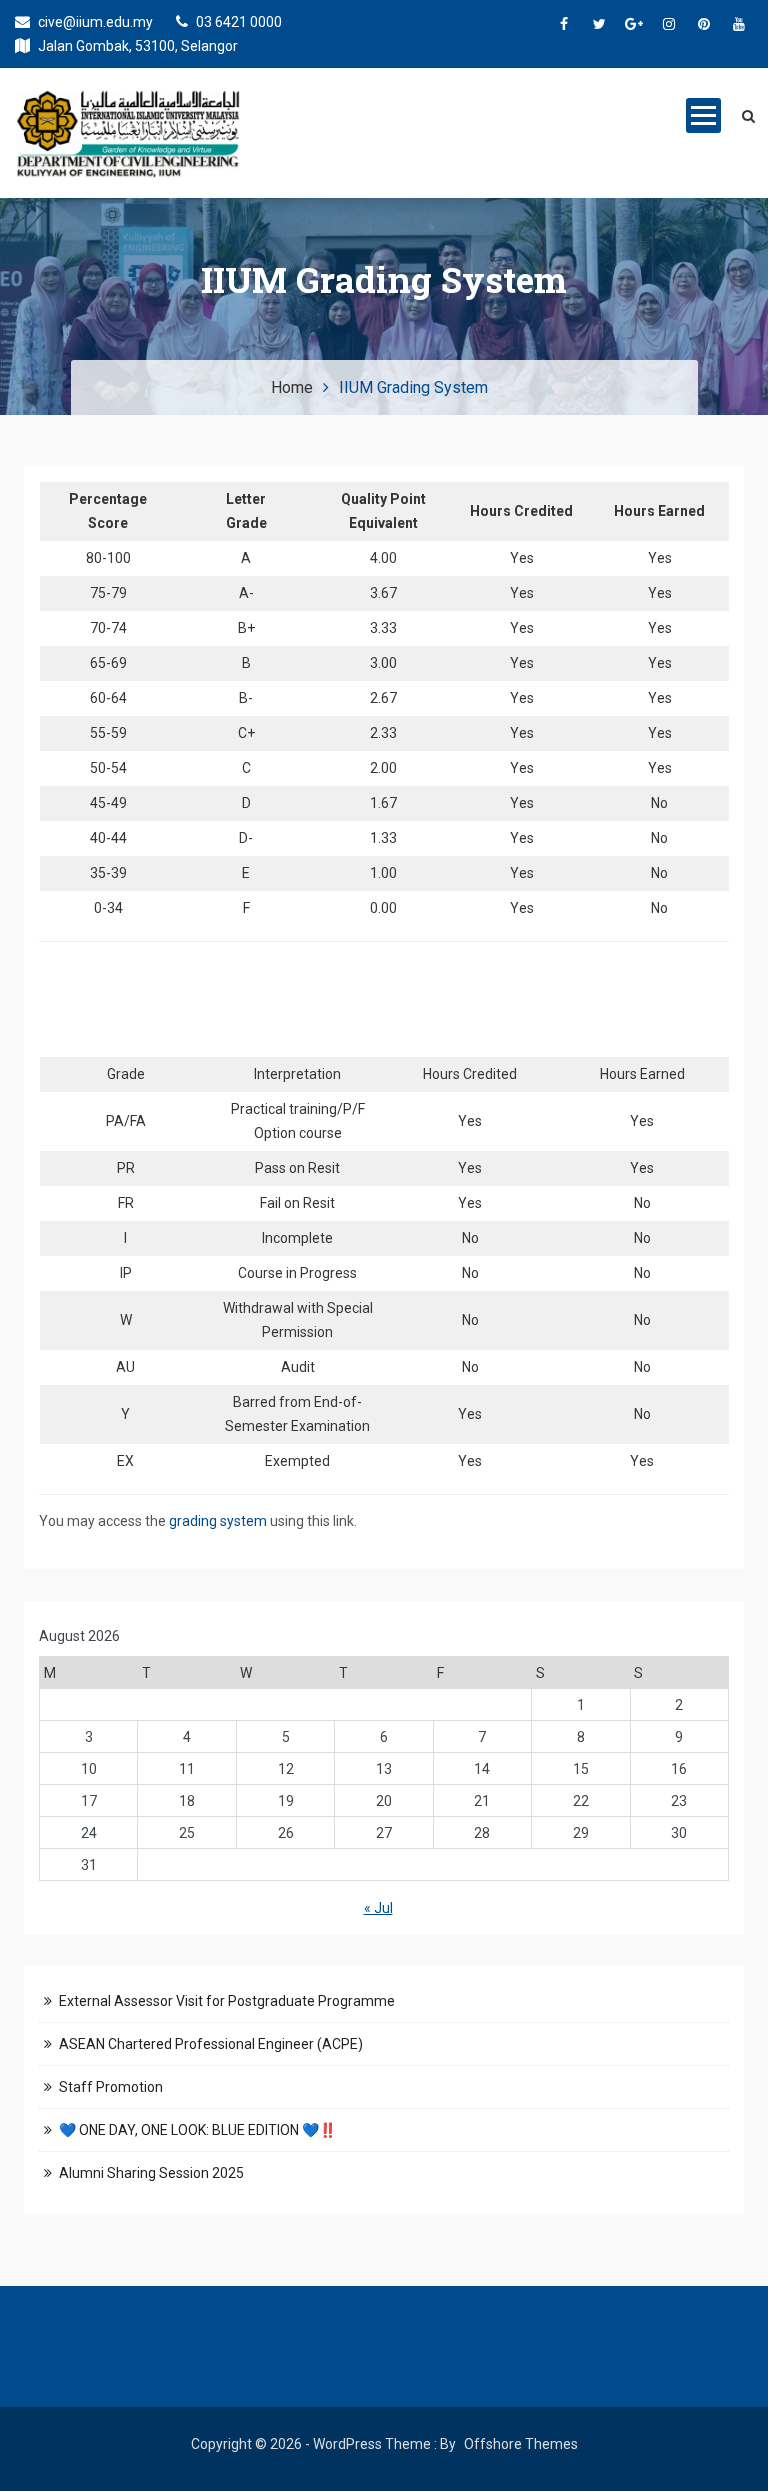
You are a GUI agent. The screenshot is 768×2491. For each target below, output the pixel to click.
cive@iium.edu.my (94, 22)
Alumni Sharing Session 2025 (151, 2173)
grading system (218, 1521)
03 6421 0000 (237, 22)
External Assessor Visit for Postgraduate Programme (227, 2001)
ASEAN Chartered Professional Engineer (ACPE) (211, 2044)
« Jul (378, 1908)
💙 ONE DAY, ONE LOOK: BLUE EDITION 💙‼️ (197, 2130)
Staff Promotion (111, 2087)
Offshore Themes (521, 2444)
